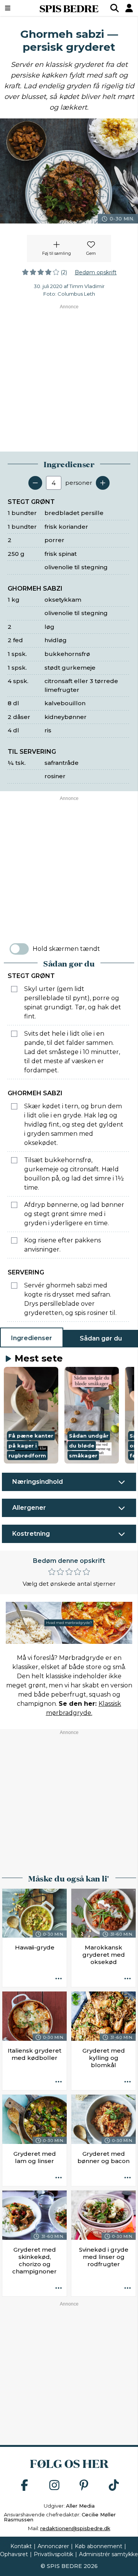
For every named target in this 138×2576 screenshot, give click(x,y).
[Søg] (115, 8)
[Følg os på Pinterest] (84, 2486)
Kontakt (21, 2546)
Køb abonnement (99, 2546)
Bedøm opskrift (96, 272)
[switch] (19, 949)
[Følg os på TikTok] (114, 2486)
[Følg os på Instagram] (54, 2486)
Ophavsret (14, 2554)
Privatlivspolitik (53, 2554)
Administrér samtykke (108, 2554)
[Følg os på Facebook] (25, 2486)
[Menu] (17, 8)
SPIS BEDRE (69, 8)
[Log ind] (129, 8)
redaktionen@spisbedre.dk (75, 2528)
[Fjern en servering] (35, 483)
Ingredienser (32, 1338)
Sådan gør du (101, 1338)
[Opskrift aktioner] (59, 1979)
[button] (31, 1415)
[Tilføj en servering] (103, 483)
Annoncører (53, 2546)
